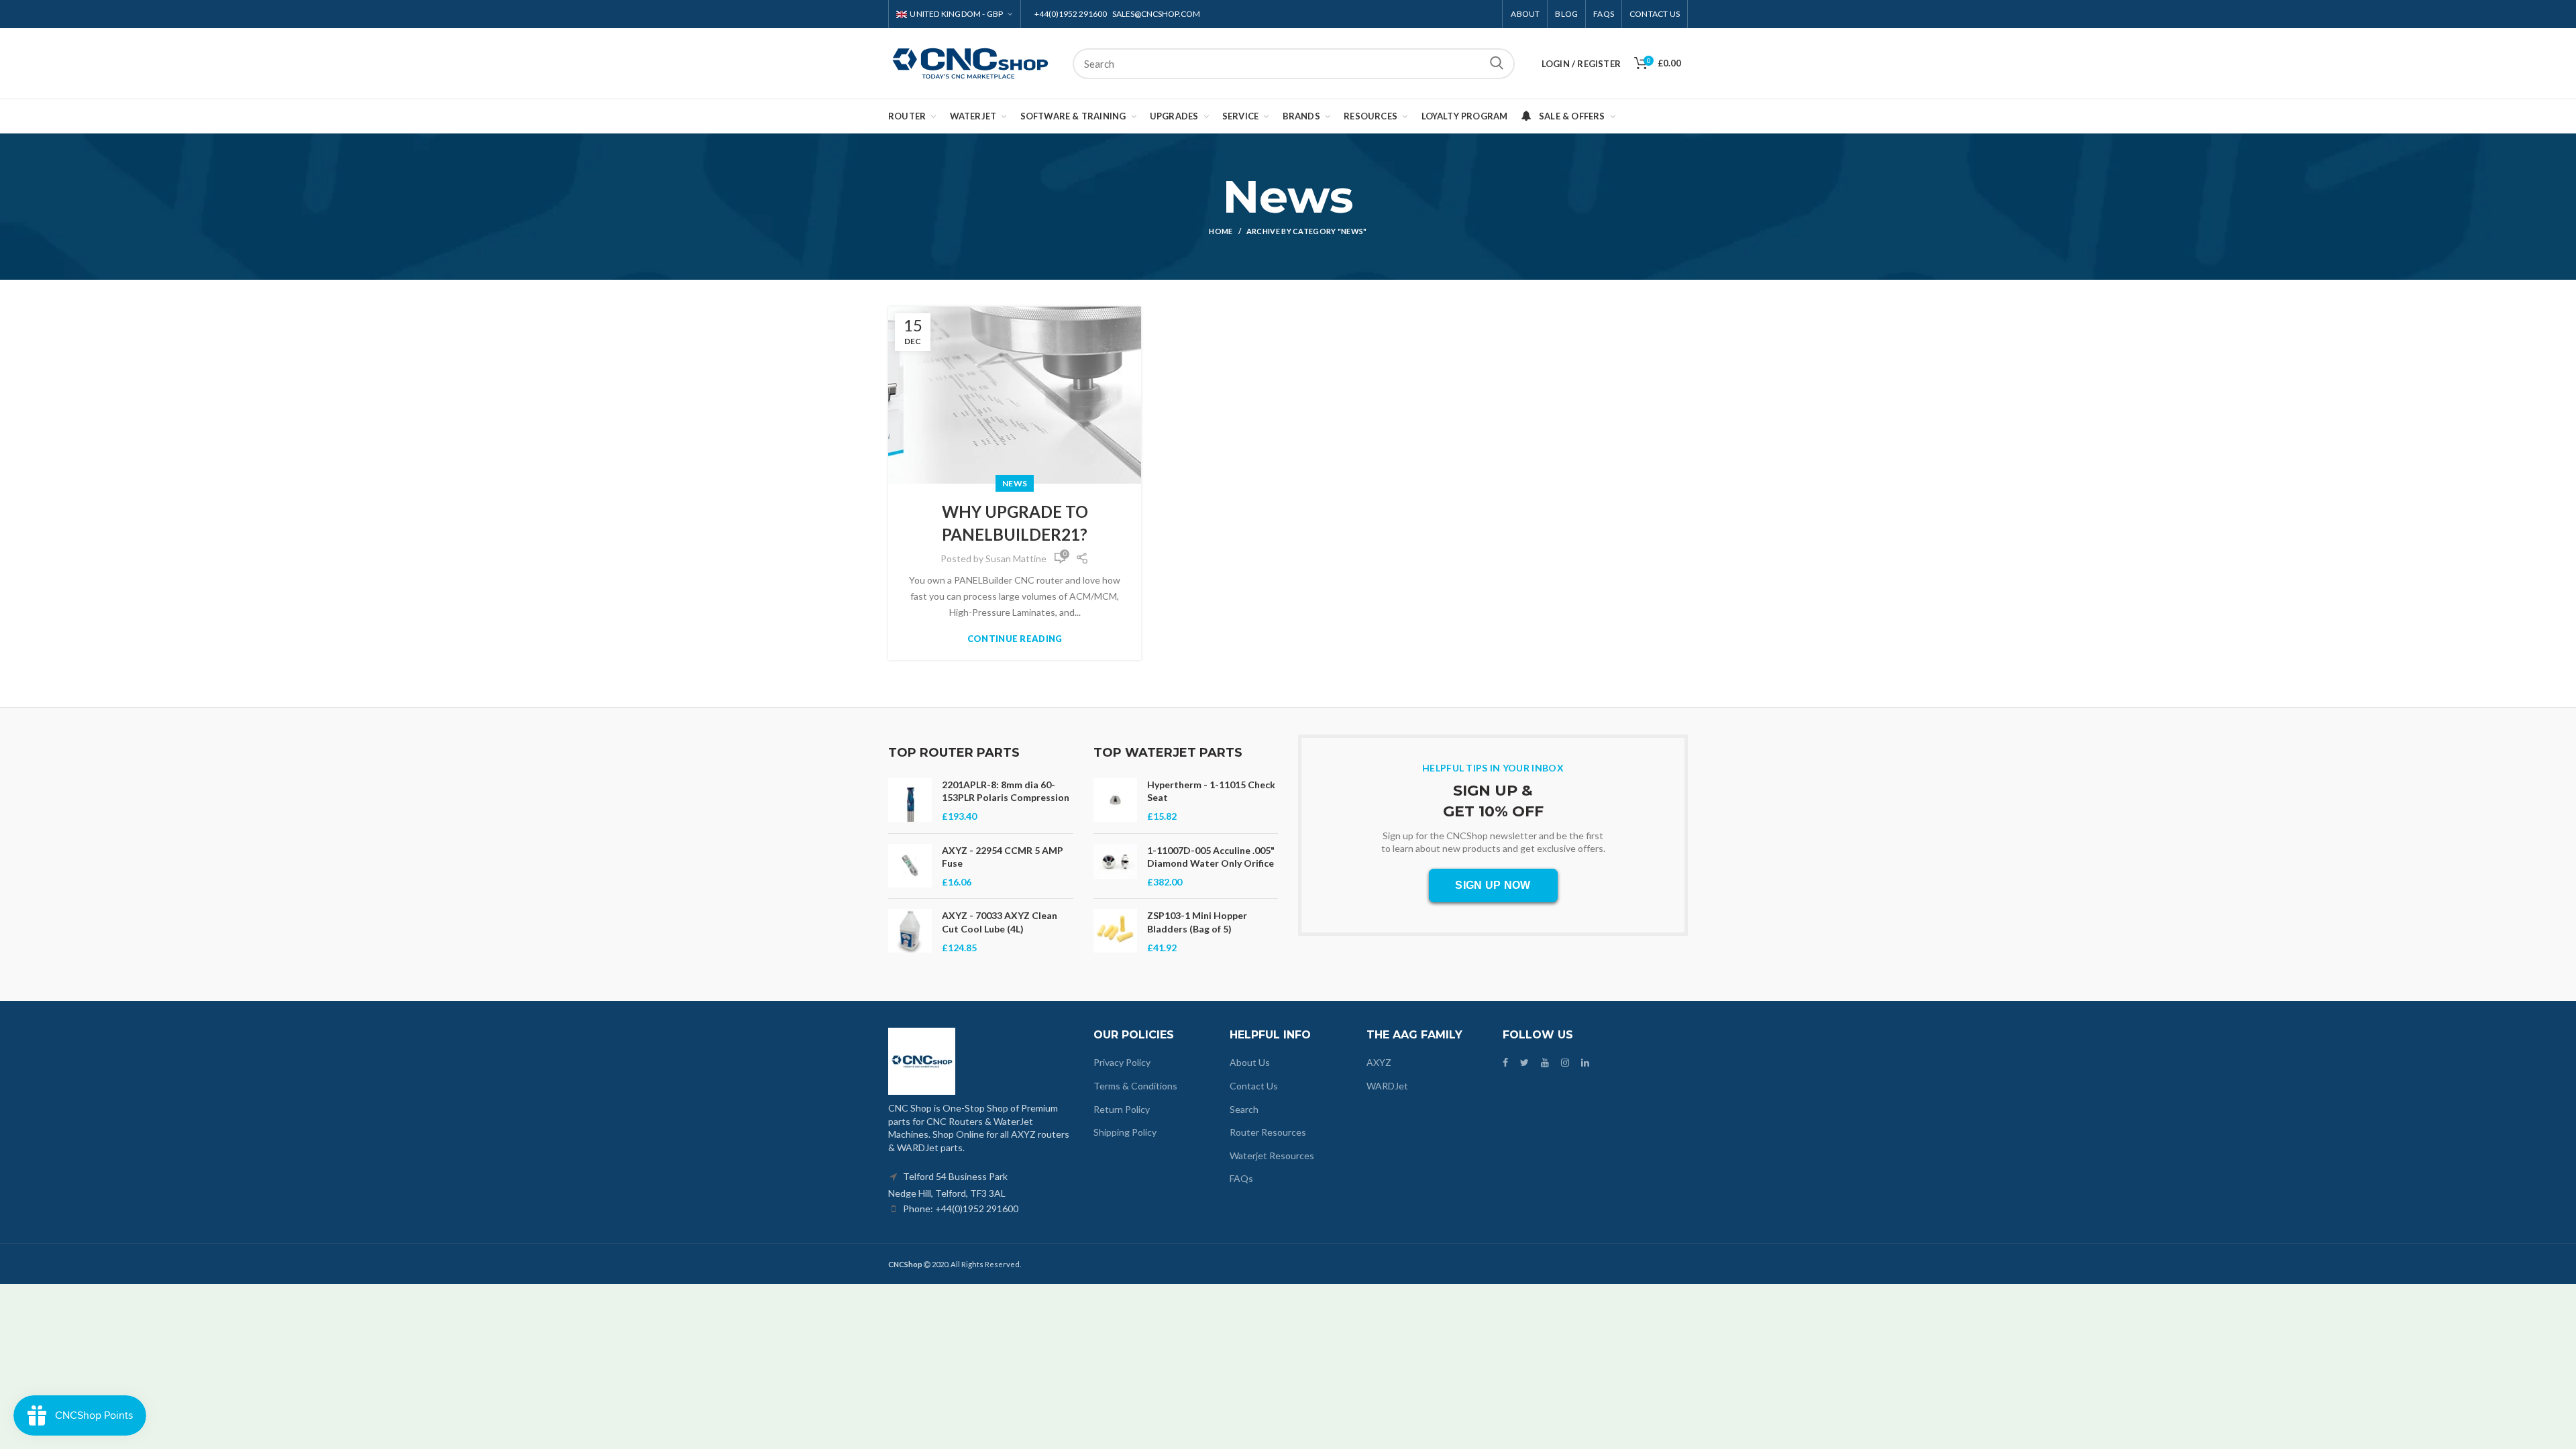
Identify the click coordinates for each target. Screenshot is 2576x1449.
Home (1221, 231)
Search (1497, 64)
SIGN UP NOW (1493, 885)
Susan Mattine (1016, 558)
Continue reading (1015, 639)
